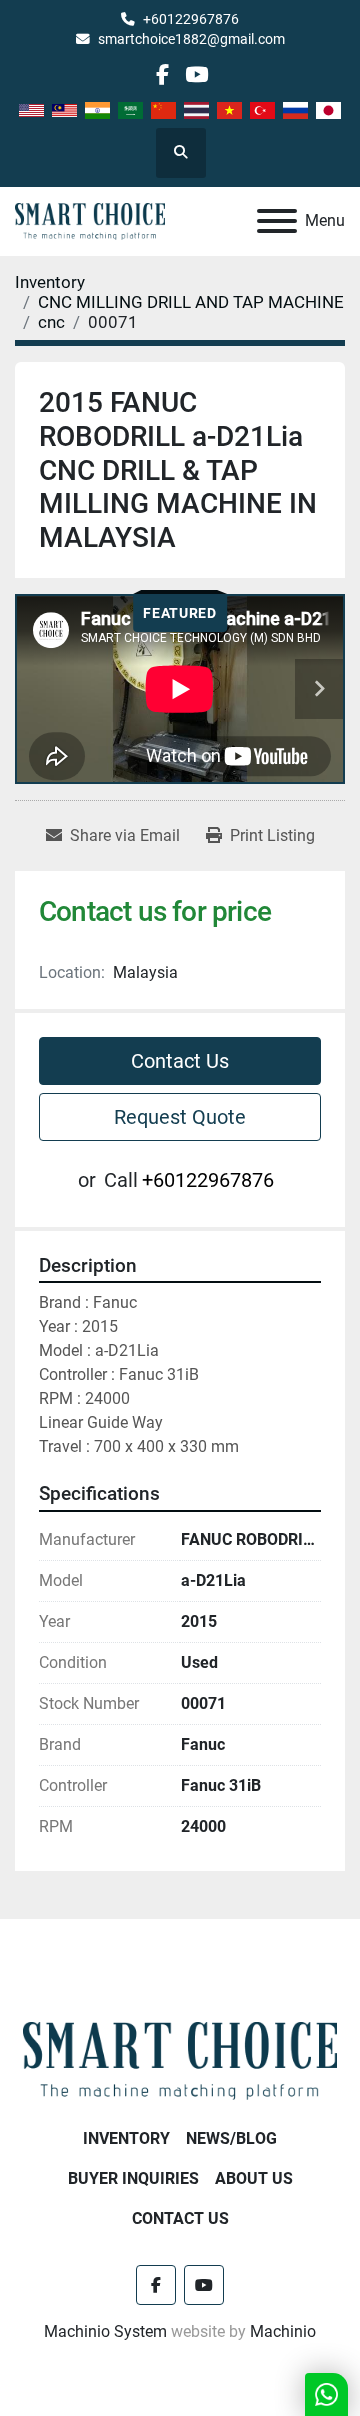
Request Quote (180, 1117)
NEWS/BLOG (231, 2138)
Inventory (126, 2138)
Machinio (283, 2331)
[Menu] (277, 221)
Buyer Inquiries (133, 2178)
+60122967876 (191, 19)
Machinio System (105, 2331)
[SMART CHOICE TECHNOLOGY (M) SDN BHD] (180, 2059)
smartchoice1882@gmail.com (191, 39)
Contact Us (180, 1061)
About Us (254, 2178)
